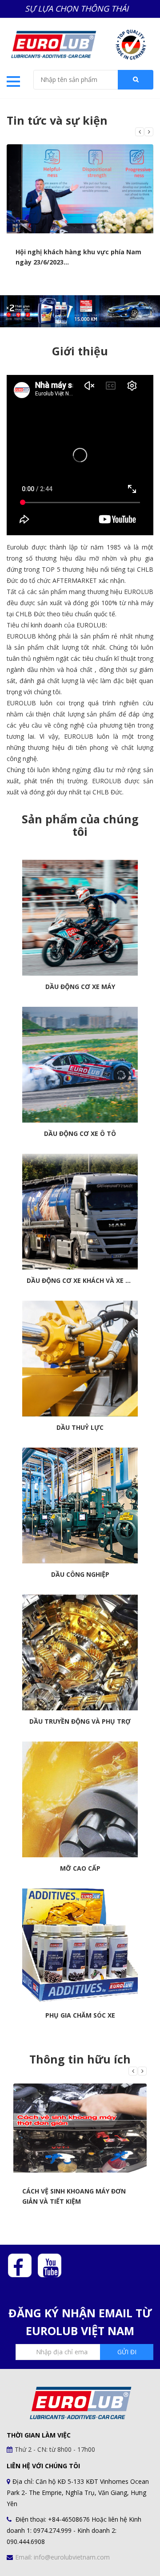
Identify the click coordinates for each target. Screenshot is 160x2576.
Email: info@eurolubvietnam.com (62, 2557)
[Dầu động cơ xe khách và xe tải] (80, 1212)
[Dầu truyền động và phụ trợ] (80, 1652)
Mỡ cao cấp (80, 1868)
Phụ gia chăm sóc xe (80, 2015)
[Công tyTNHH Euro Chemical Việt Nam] (53, 43)
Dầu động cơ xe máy (80, 987)
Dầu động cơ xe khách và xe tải (80, 1281)
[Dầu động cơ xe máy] (80, 918)
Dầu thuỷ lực (80, 1428)
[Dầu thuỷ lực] (80, 1359)
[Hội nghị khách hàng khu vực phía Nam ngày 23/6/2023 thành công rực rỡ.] (80, 189)
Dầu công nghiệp (80, 1575)
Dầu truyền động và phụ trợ (80, 1721)
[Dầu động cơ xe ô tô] (80, 1065)
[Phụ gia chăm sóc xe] (80, 1946)
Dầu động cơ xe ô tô (80, 1134)
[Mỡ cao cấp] (80, 1799)
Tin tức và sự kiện (57, 120)
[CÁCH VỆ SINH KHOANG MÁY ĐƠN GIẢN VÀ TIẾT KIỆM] (80, 2128)
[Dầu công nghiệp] (80, 1506)
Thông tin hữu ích (80, 2059)
